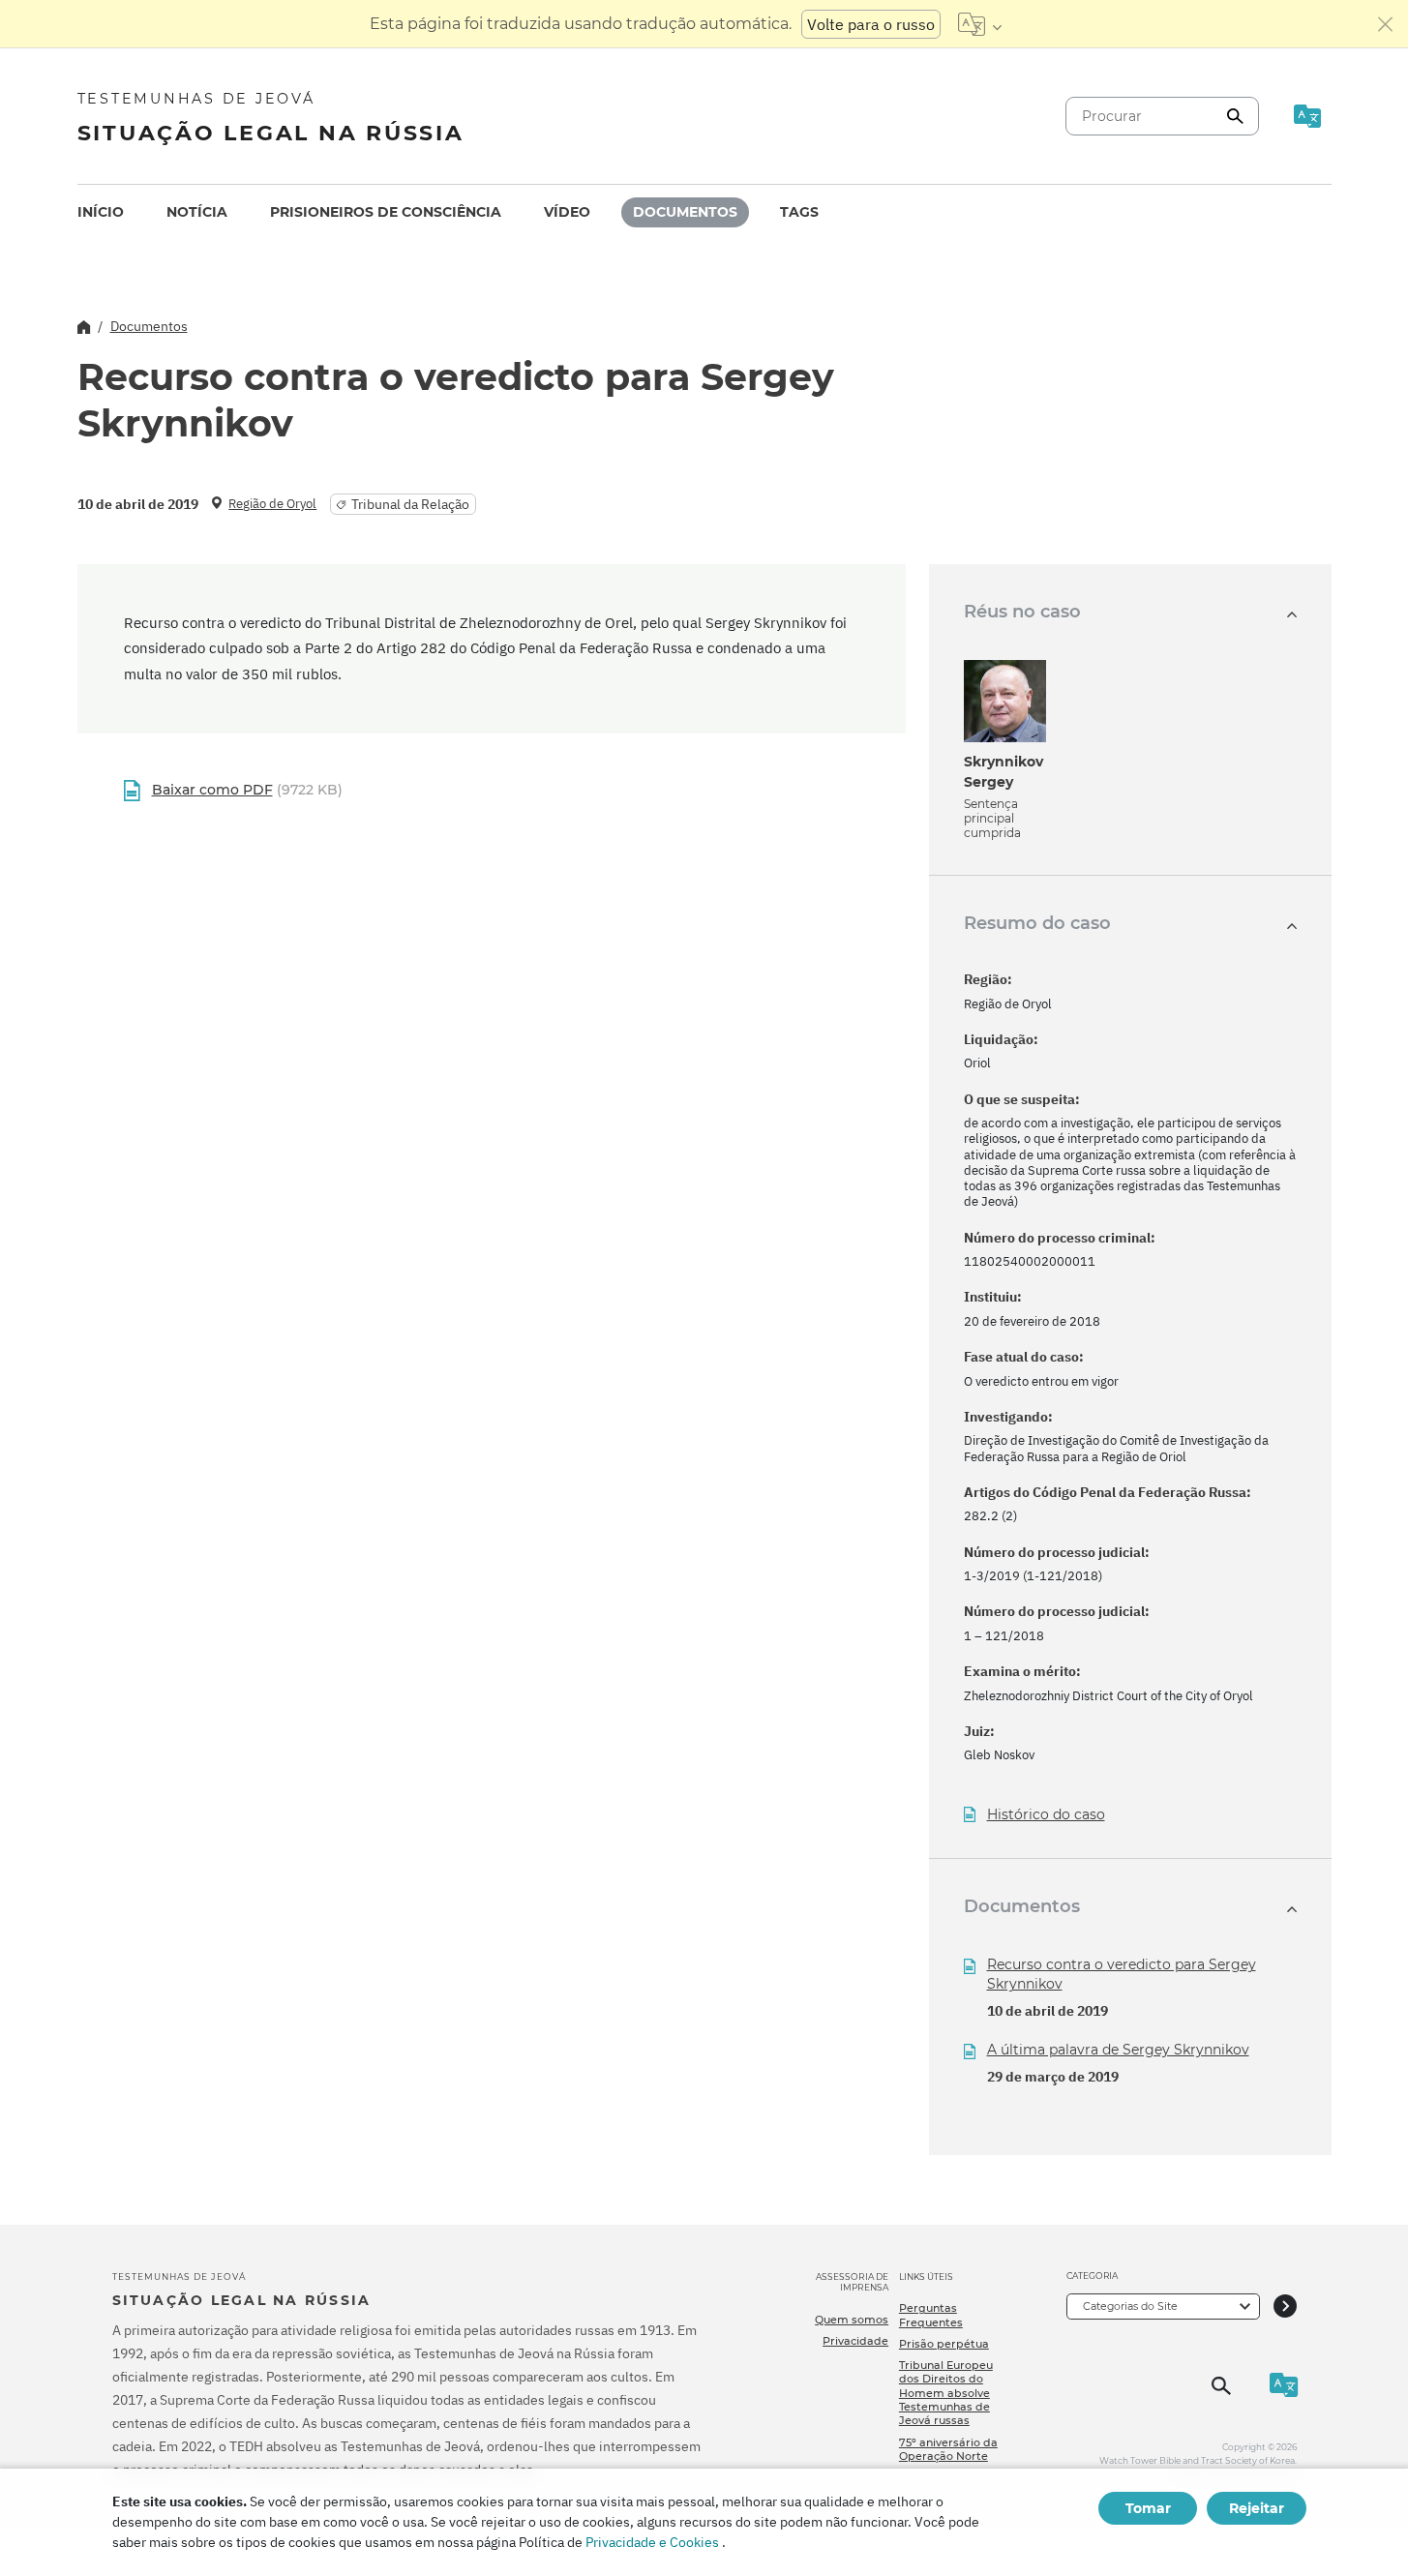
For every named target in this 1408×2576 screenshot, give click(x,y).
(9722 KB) (247, 790)
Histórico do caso (1046, 1815)
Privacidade (855, 2341)
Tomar (1148, 2508)
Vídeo (567, 212)
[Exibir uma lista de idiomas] (980, 24)
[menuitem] (101, 212)
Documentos (685, 212)
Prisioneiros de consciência (386, 212)
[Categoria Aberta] (1285, 2306)
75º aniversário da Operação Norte (948, 2449)
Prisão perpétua (944, 2344)
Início (101, 212)
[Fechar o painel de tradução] (1386, 24)
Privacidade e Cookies (652, 2542)
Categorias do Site (1130, 2306)
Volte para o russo (871, 24)
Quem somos (852, 2320)
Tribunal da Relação (410, 504)
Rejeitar (1257, 2508)
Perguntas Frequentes (931, 2315)
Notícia (197, 212)
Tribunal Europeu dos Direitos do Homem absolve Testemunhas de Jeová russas (946, 2393)
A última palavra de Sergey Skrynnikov (1118, 2050)
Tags (799, 212)
